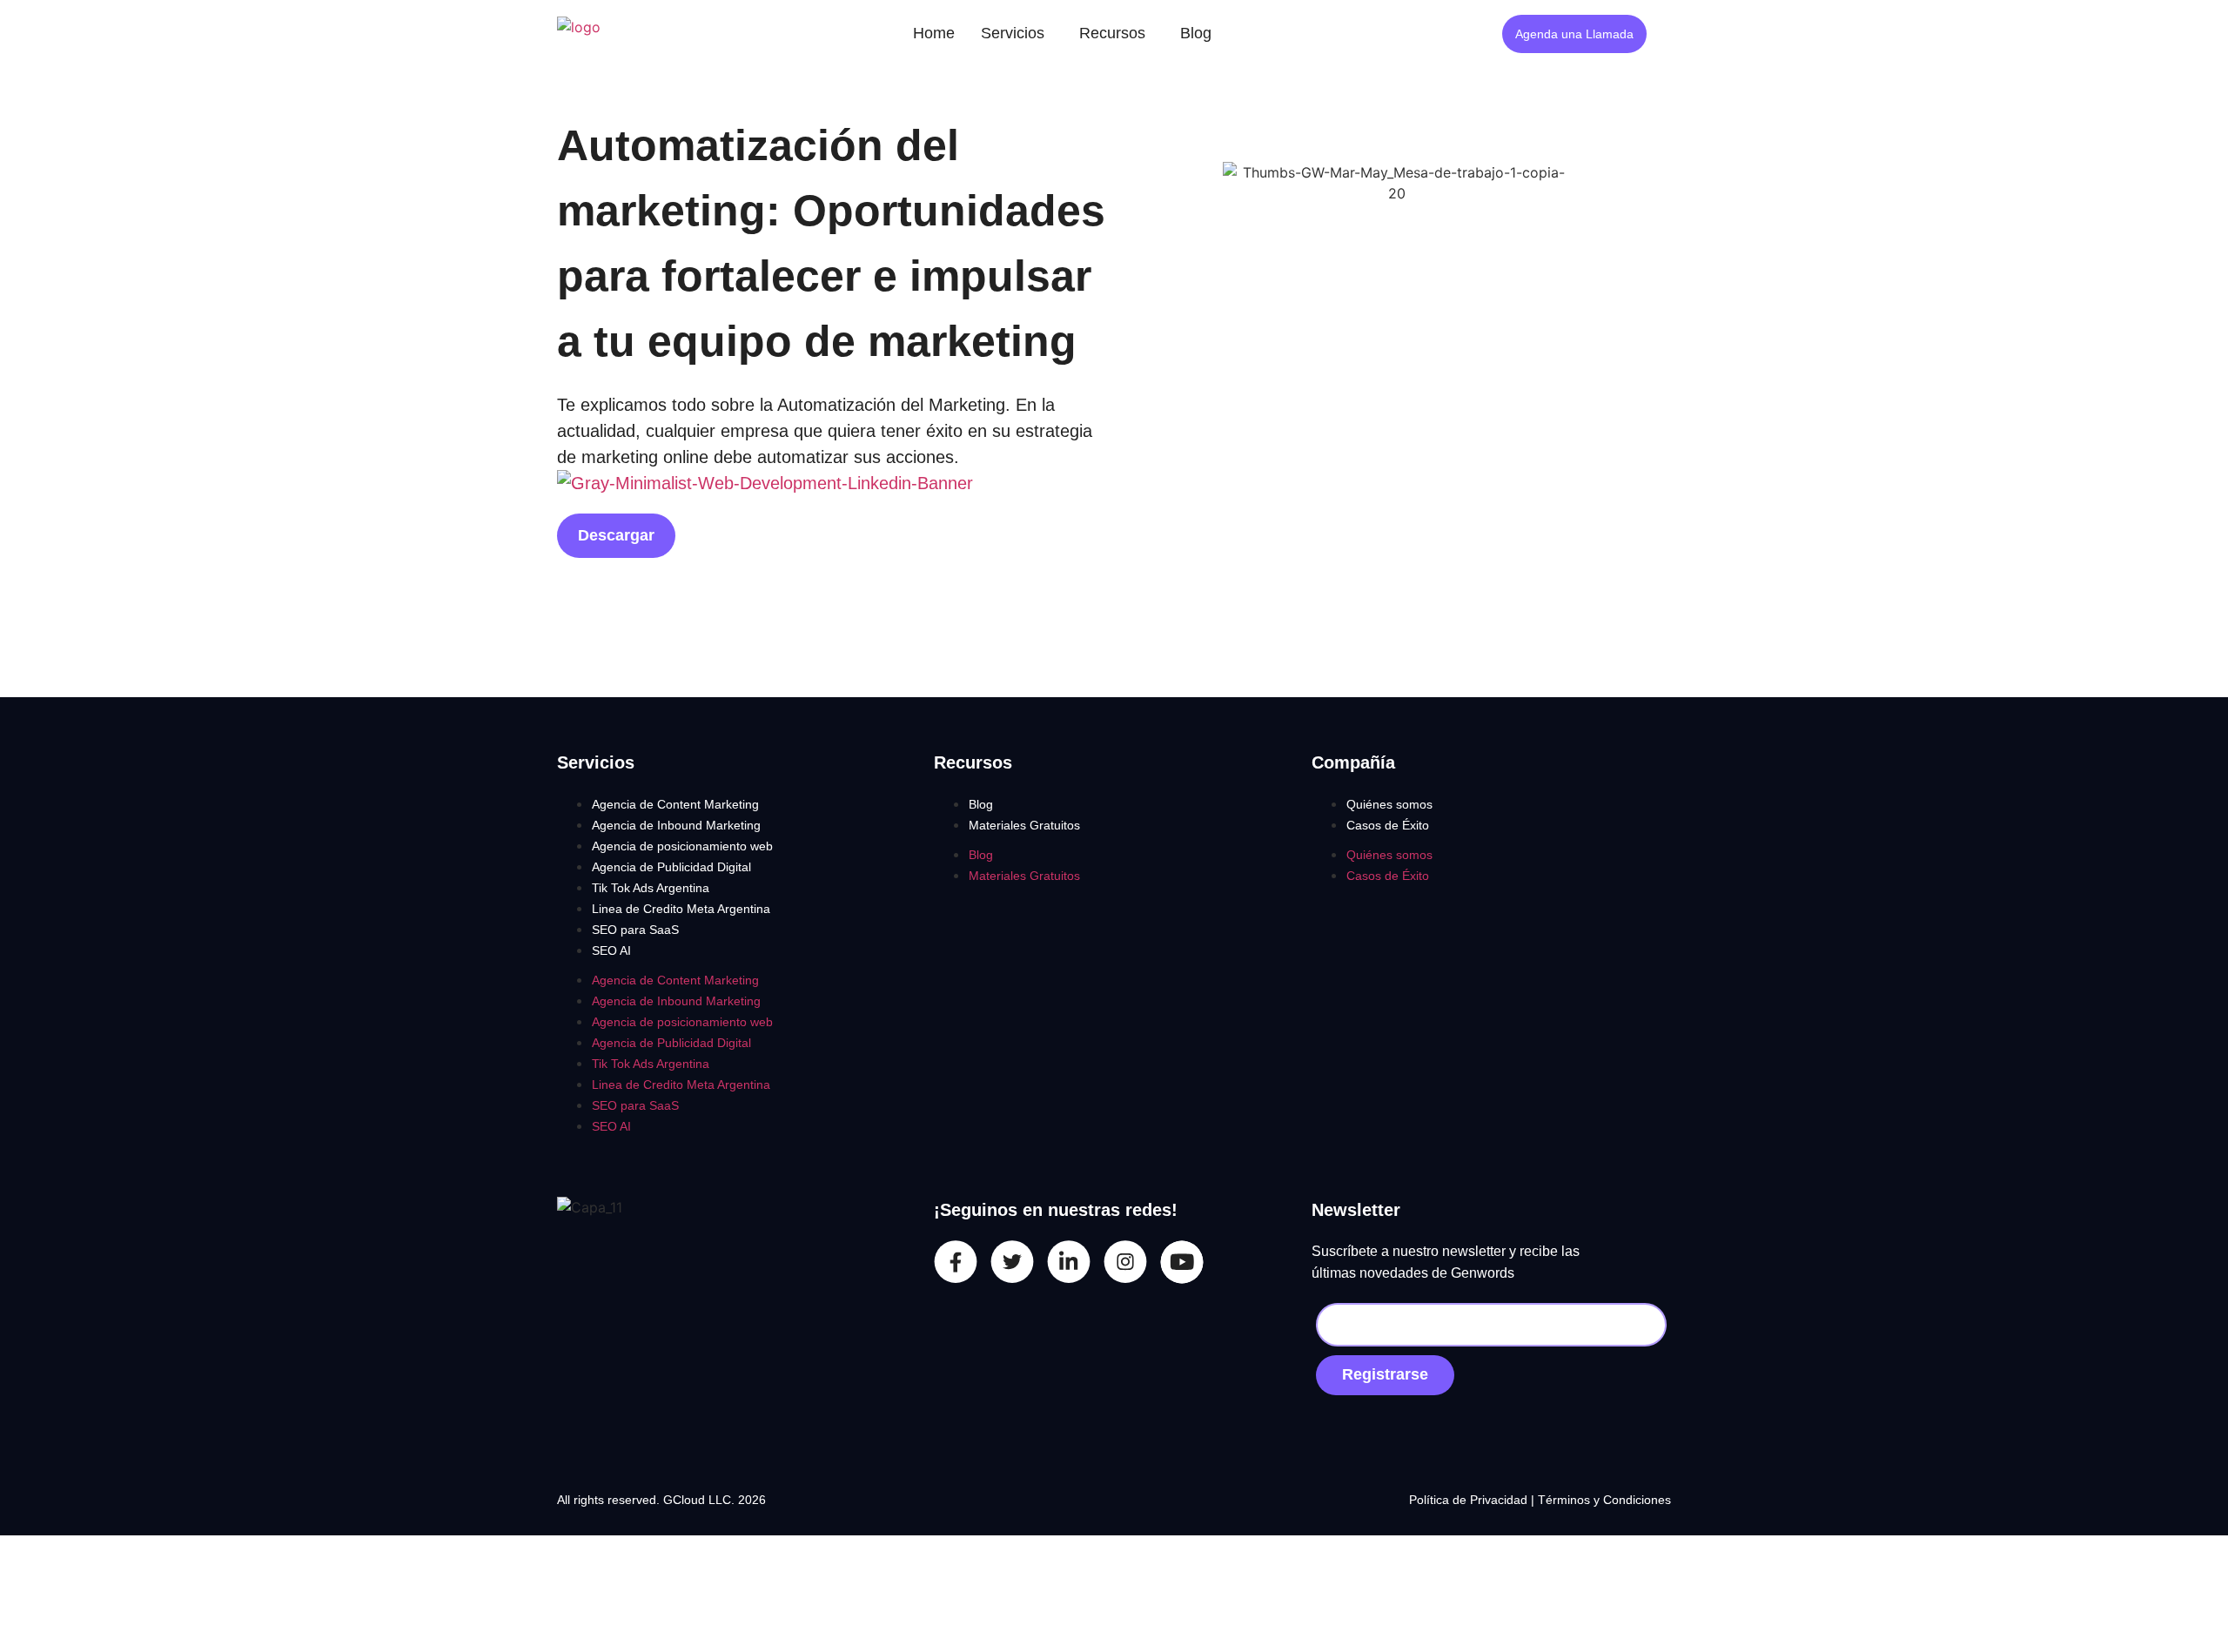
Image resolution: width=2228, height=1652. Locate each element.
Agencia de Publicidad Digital (671, 867)
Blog (1196, 33)
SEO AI (611, 950)
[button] (1017, 34)
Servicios (1013, 33)
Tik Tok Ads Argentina (651, 888)
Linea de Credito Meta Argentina (681, 909)
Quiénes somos (1389, 804)
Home (934, 33)
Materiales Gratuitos (1024, 825)
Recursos (1112, 33)
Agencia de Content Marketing (675, 804)
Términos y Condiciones (1604, 1500)
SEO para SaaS (635, 930)
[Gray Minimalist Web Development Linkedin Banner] (765, 483)
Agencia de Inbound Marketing (676, 825)
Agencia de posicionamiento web (682, 846)
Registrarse (1385, 1374)
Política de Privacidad (1470, 1500)
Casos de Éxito (1388, 825)
